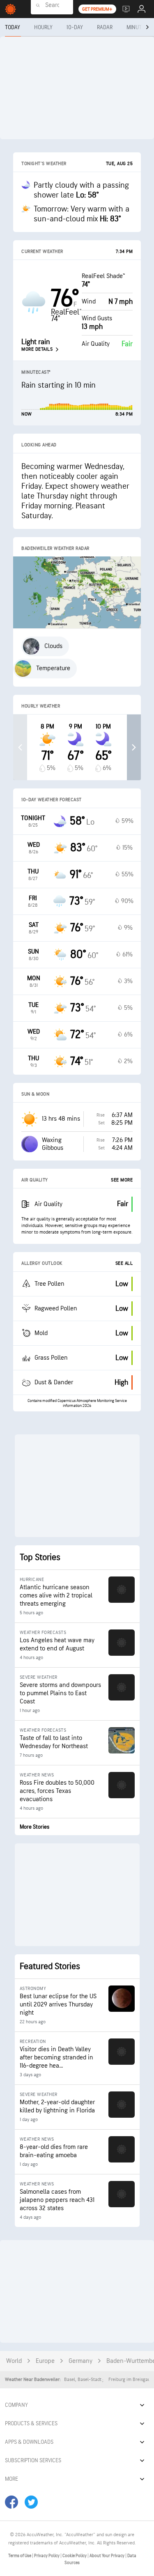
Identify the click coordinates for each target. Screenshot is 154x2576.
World (14, 2361)
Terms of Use (20, 2556)
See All (124, 1263)
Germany (80, 2361)
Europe (45, 2361)
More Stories (34, 1827)
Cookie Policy (75, 2556)
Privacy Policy (47, 2556)
